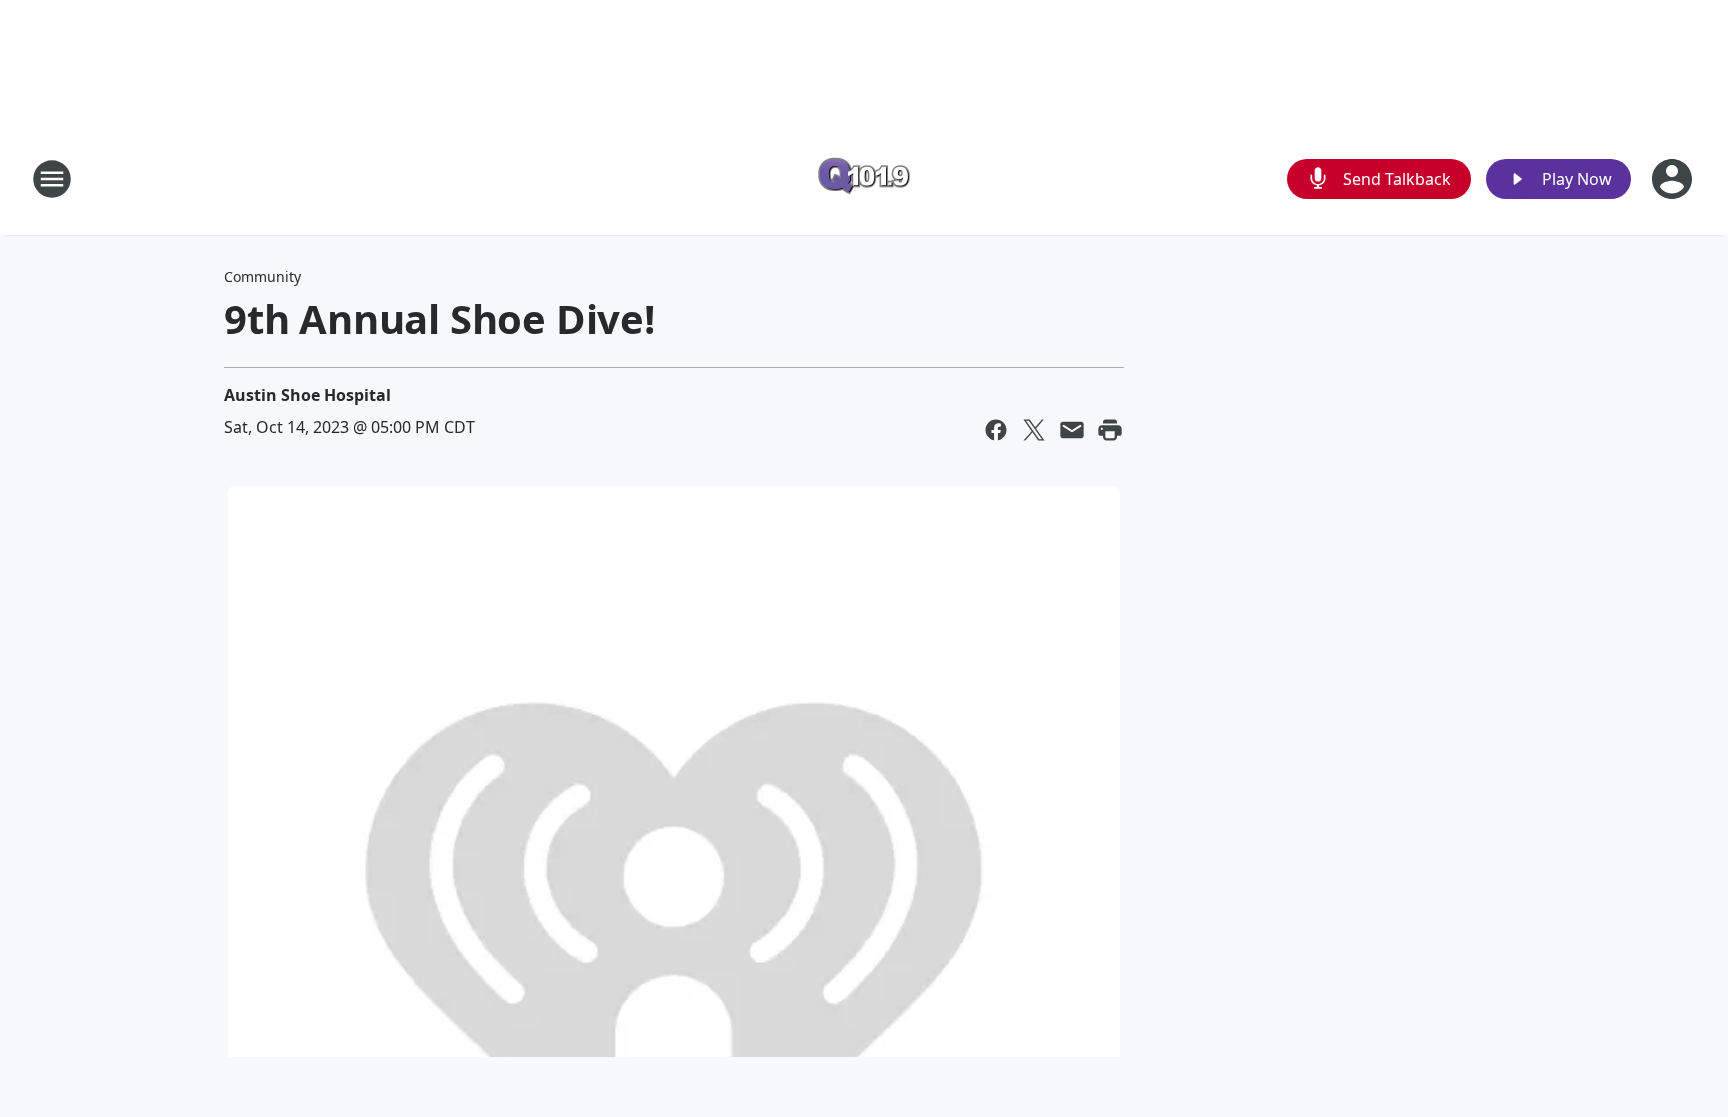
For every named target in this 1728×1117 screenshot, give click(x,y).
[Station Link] (864, 178)
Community (262, 276)
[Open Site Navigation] (52, 179)
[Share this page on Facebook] (996, 430)
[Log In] (1674, 179)
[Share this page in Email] (1072, 430)
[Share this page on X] (1034, 430)
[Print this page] (1110, 430)
